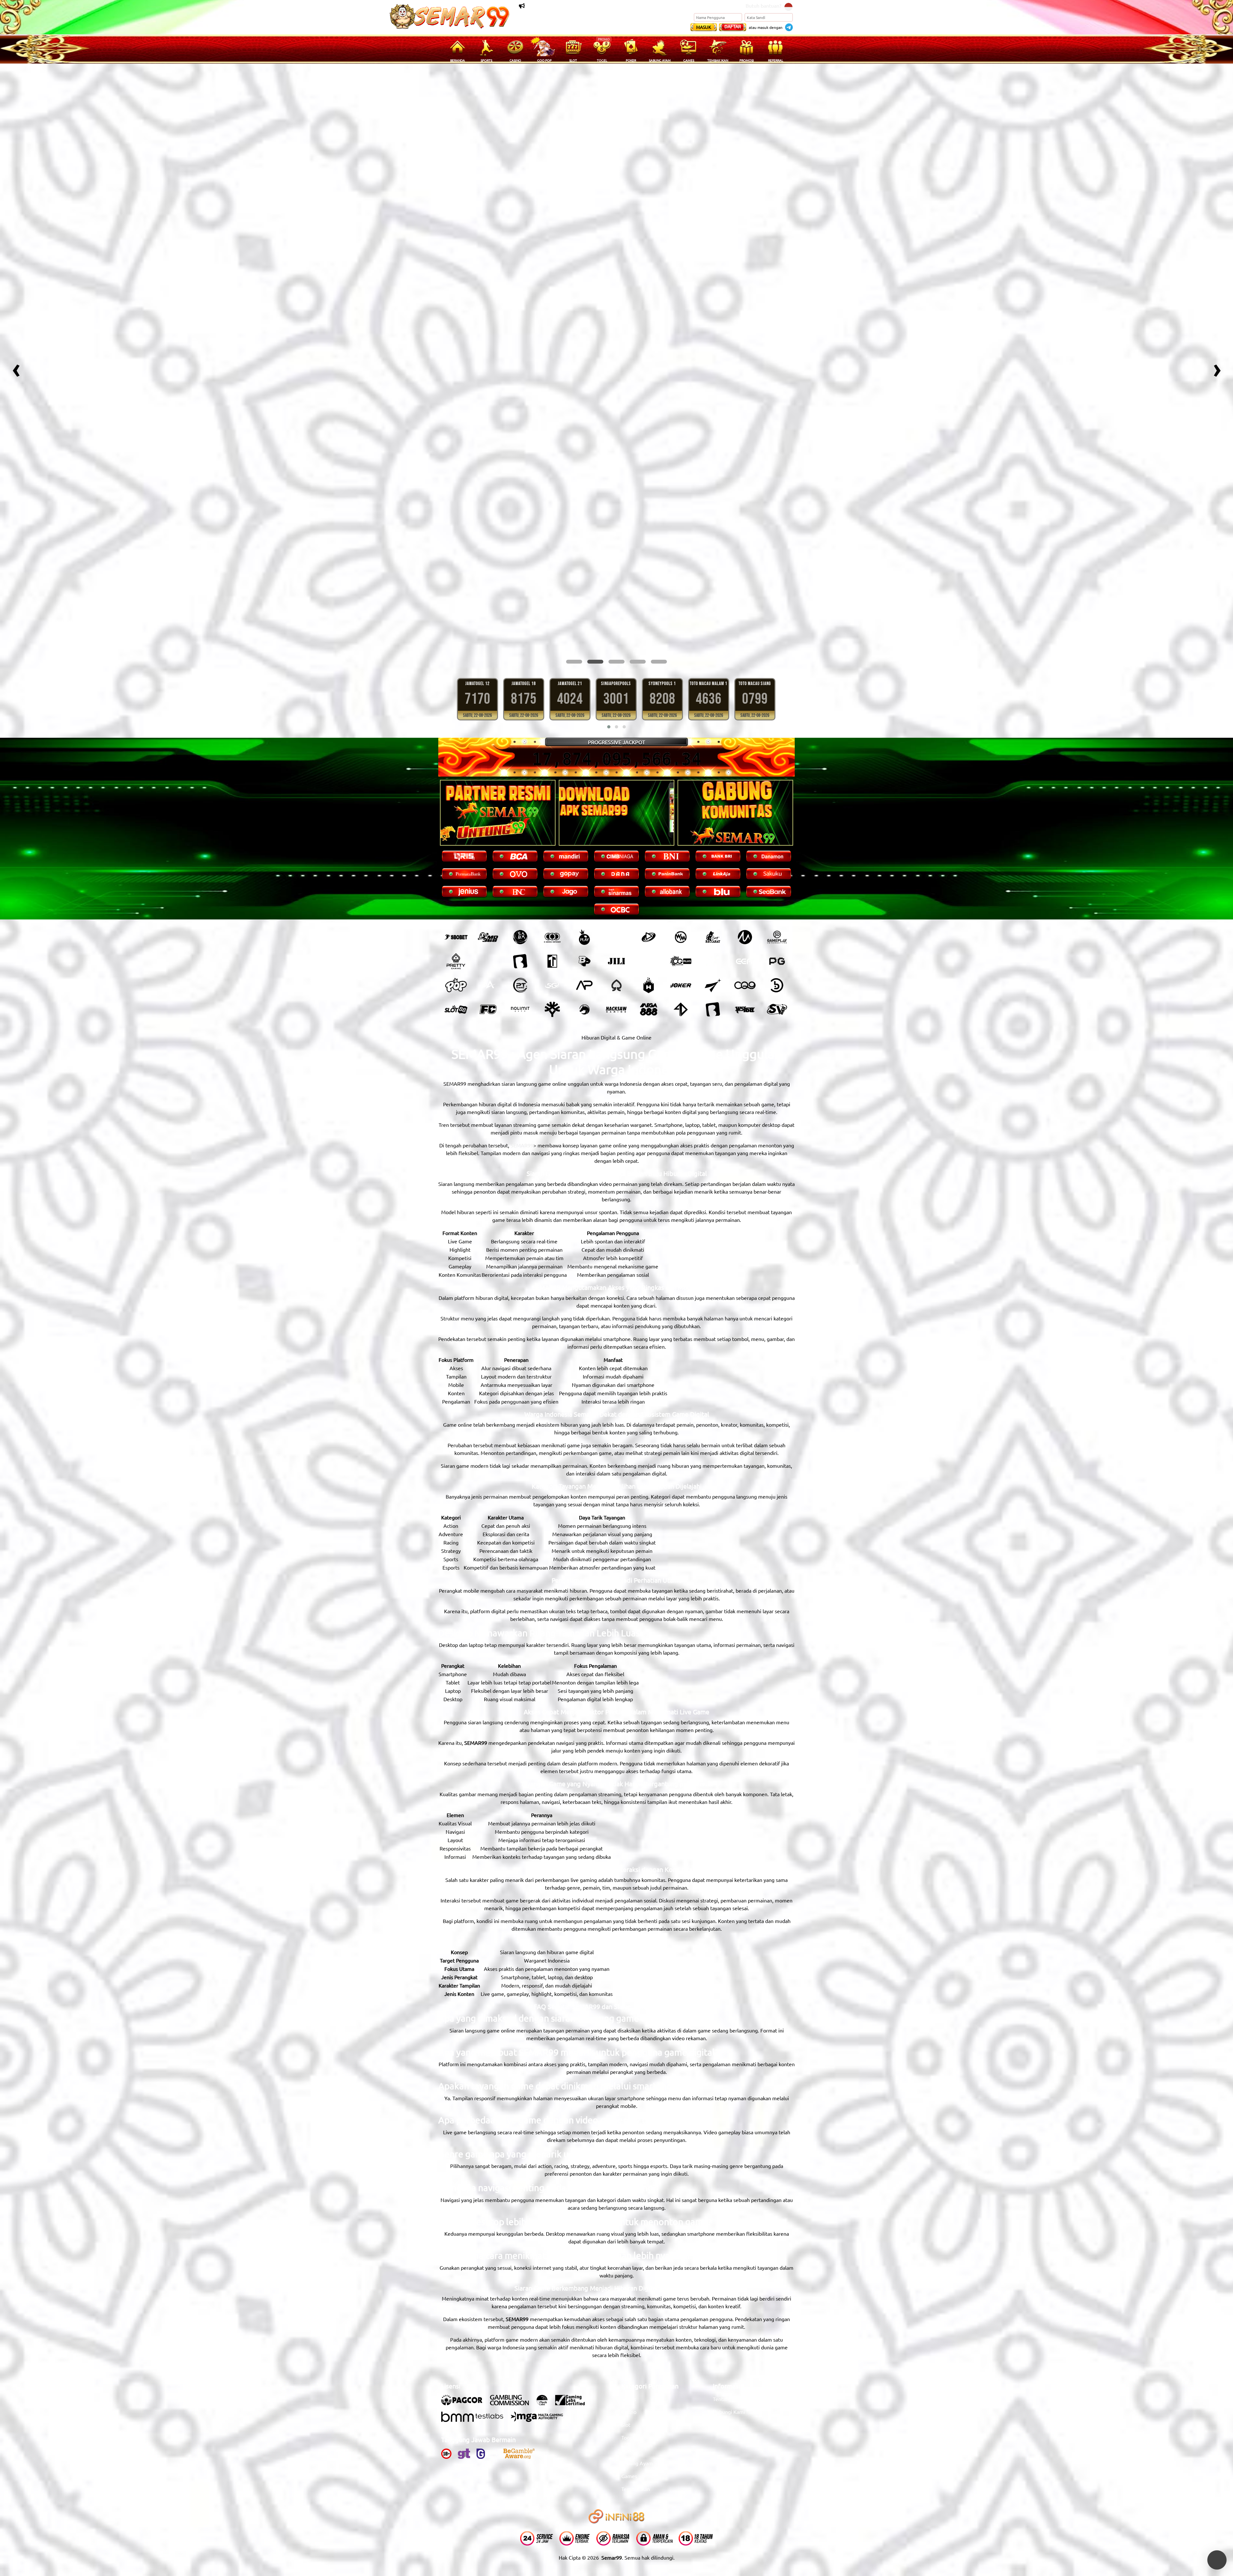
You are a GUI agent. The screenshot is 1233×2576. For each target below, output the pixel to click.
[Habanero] (649, 836)
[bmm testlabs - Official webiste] (475, 2271)
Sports (629, 2250)
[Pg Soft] (777, 812)
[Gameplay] (777, 788)
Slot (626, 2276)
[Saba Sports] (520, 788)
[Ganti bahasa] (788, 6)
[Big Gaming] (520, 812)
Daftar (733, 26)
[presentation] (16, 294)
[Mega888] (649, 860)
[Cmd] (488, 788)
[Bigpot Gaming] (584, 812)
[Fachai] (488, 860)
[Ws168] (745, 860)
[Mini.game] (488, 812)
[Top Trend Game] (552, 812)
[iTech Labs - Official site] (545, 2254)
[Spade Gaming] (616, 836)
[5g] (552, 836)
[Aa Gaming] (488, 836)
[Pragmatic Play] (584, 788)
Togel (628, 2288)
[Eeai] (745, 812)
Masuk (704, 27)
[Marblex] (713, 812)
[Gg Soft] (616, 788)
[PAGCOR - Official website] (465, 2254)
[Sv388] (777, 860)
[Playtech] (649, 788)
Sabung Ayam (637, 2314)
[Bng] (777, 836)
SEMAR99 (522, 996)
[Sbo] (456, 788)
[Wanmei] (681, 788)
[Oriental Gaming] (681, 812)
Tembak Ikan (636, 2340)
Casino (629, 2263)
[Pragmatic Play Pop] (456, 836)
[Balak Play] (713, 860)
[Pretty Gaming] (456, 812)
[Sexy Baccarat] (713, 788)
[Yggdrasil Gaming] (552, 860)
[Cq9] (745, 836)
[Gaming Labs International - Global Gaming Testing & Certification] (573, 2254)
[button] (574, 513)
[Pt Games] (520, 836)
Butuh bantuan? (763, 5)
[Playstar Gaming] (713, 836)
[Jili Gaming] (616, 812)
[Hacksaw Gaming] (616, 860)
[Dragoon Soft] (584, 860)
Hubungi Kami (729, 2263)
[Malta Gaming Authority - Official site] (540, 2271)
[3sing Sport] (552, 788)
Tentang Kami (729, 2250)
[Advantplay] (584, 836)
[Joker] (681, 836)
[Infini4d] (681, 860)
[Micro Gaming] (745, 788)
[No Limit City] (520, 860)
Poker (628, 2301)
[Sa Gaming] (649, 812)
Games (629, 2327)
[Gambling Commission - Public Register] (513, 2254)
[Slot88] (456, 860)
